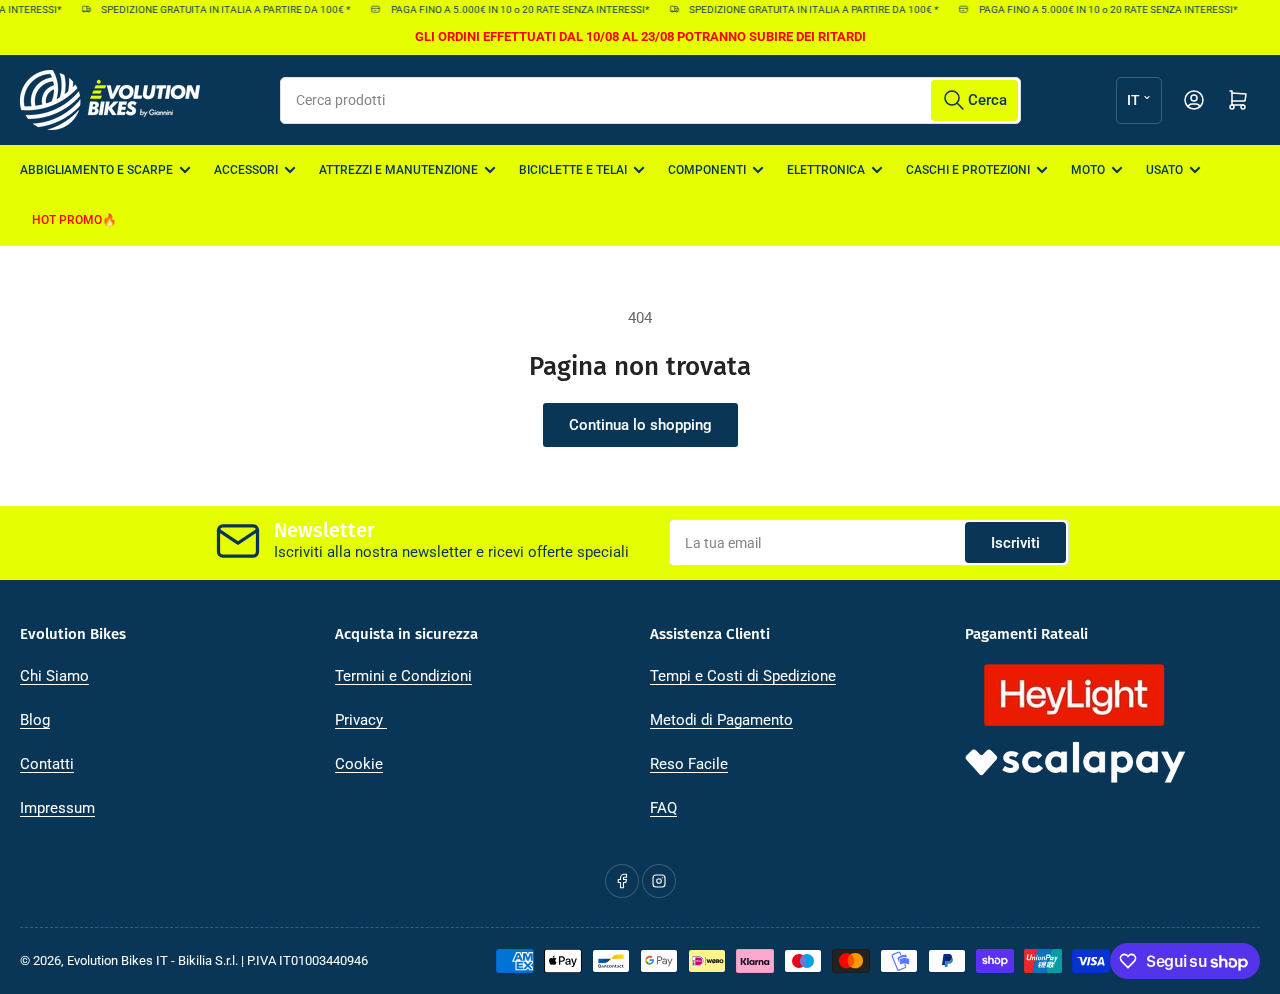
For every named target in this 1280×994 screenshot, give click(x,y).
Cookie (359, 764)
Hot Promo (67, 220)
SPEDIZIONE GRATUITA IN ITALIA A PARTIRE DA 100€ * (220, 9)
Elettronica (826, 170)
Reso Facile (689, 764)
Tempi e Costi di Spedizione (743, 676)
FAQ (663, 808)
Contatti (47, 764)
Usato (1164, 170)
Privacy (361, 720)
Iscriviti (1015, 543)
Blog (35, 720)
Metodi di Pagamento (721, 720)
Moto (1088, 170)
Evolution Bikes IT (117, 960)
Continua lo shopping (640, 425)
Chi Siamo (54, 676)
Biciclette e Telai (573, 170)
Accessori (246, 170)
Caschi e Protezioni (968, 170)
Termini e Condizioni (403, 676)
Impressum (57, 808)
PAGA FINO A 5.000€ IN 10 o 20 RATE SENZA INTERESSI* (515, 9)
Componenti (707, 170)
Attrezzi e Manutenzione (398, 170)
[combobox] (650, 100)
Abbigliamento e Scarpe (96, 170)
